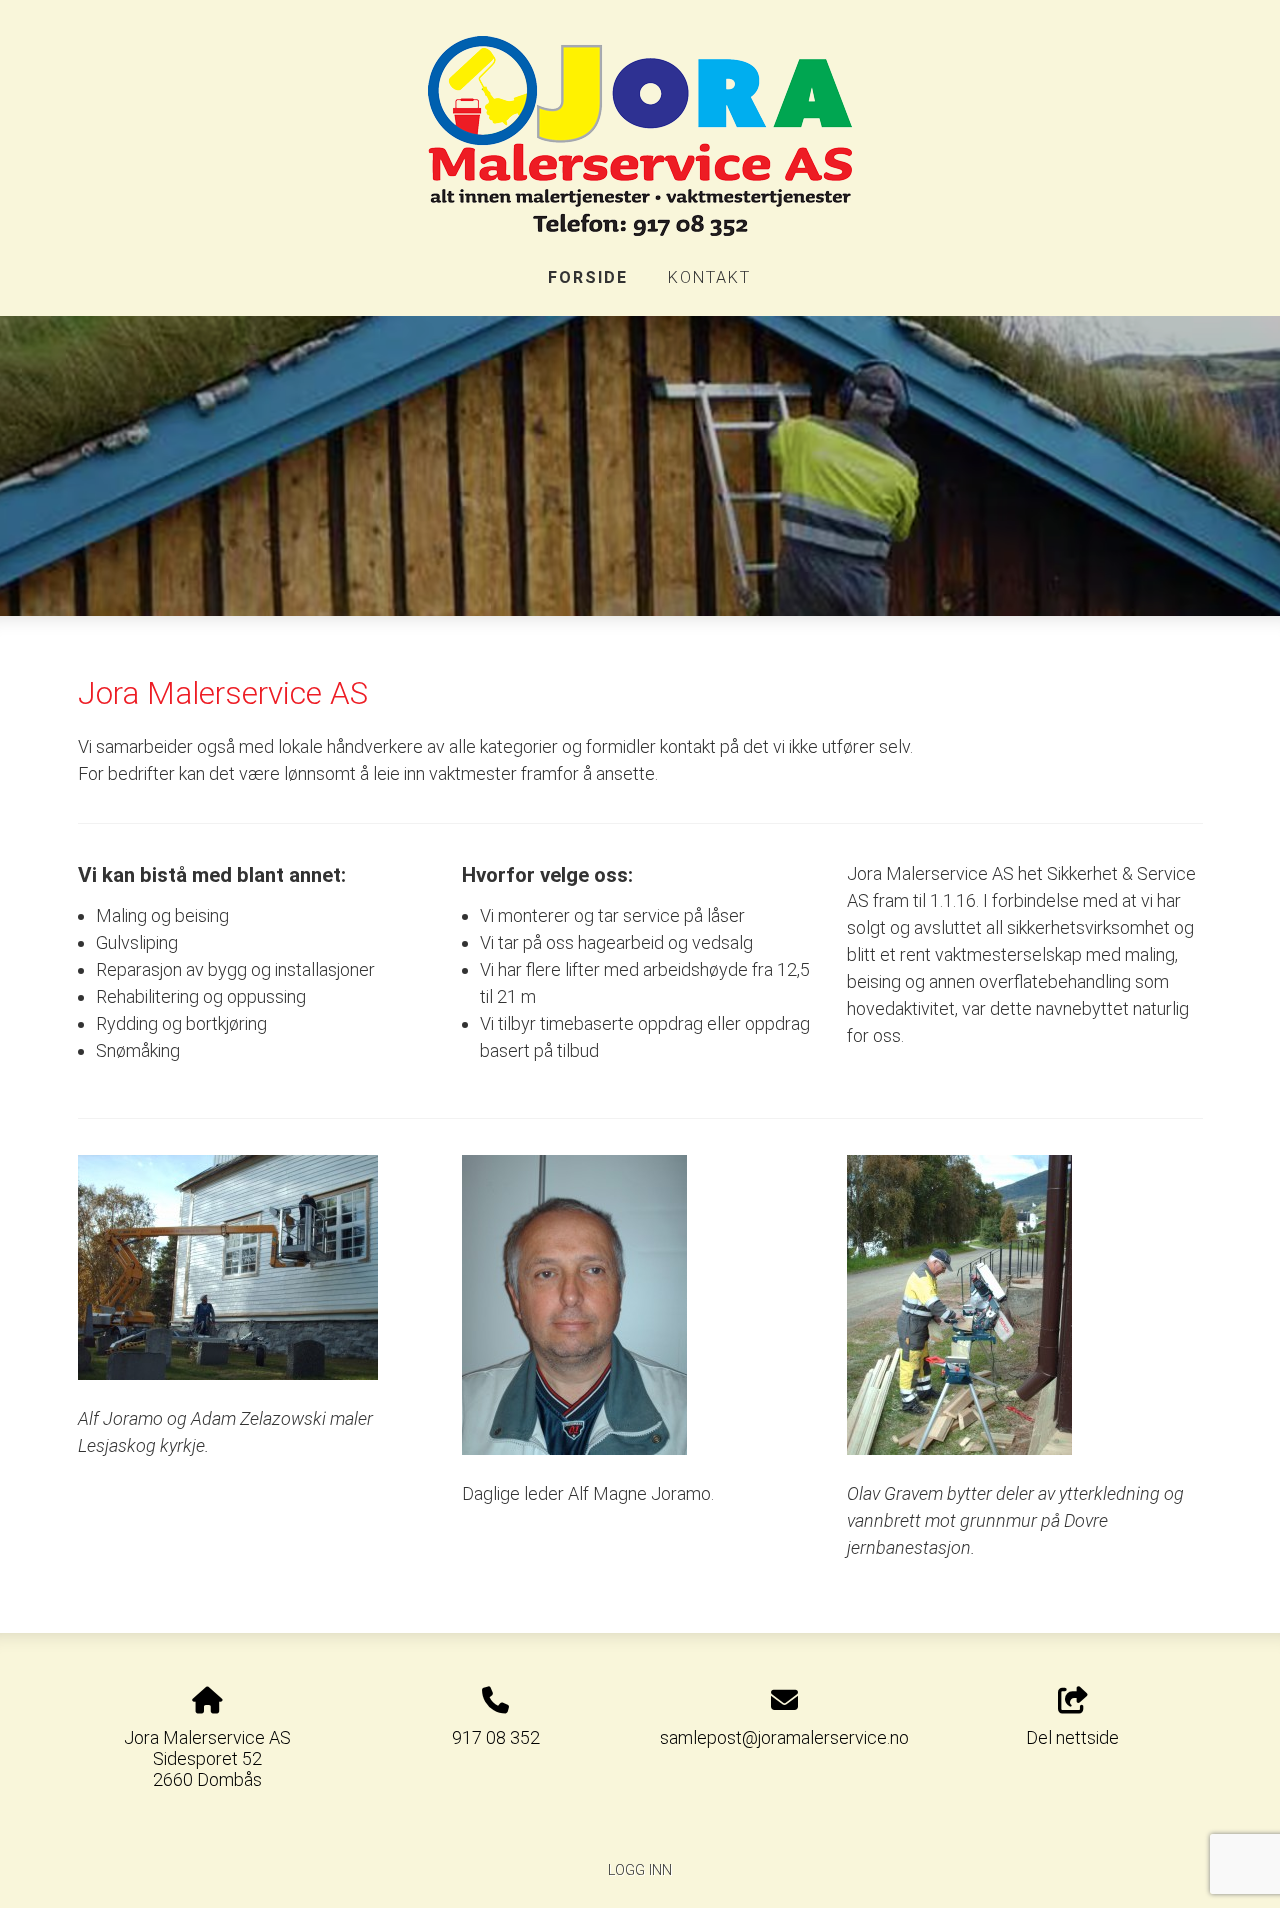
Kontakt (709, 277)
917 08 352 (496, 1737)
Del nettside (1072, 1737)
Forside (588, 277)
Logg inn (640, 1870)
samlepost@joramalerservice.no (784, 1737)
